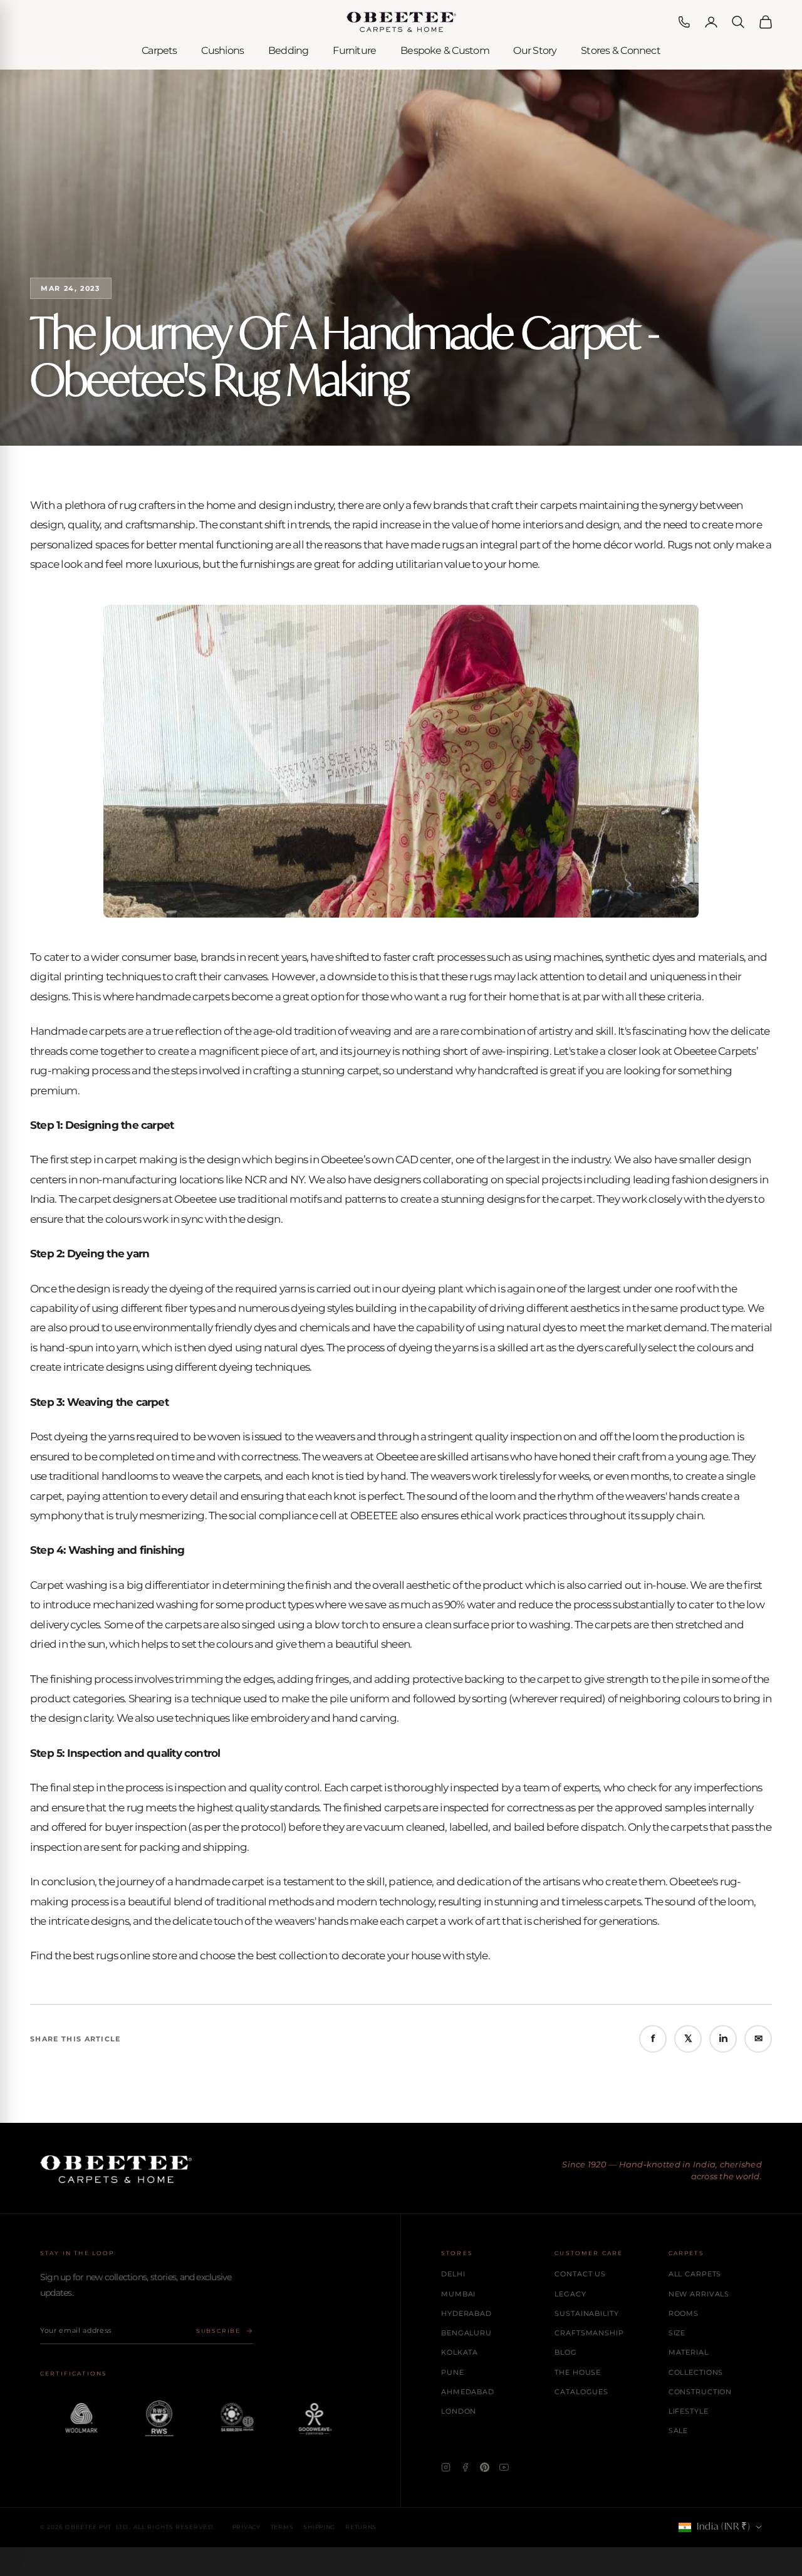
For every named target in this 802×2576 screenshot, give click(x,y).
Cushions (222, 50)
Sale (679, 2431)
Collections (696, 2372)
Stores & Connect (621, 50)
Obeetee (195, 1199)
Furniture (354, 50)
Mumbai (458, 2294)
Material (689, 2352)
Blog (566, 2352)
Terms (282, 2527)
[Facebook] (465, 2467)
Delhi (453, 2274)
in (723, 2039)
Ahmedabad (468, 2392)
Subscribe (218, 2331)
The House (578, 2372)
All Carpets (695, 2274)
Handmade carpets (78, 1031)
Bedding (289, 50)
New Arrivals (699, 2294)
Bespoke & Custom (445, 50)
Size (677, 2333)
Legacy (570, 2294)
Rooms (684, 2313)
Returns (361, 2527)
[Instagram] (446, 2467)
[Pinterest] (485, 2467)
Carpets (159, 50)
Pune (453, 2372)
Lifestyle (689, 2411)
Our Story (535, 50)
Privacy (247, 2527)
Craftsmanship (589, 2333)
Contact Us (580, 2274)
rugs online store (136, 1956)
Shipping (319, 2527)
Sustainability (586, 2313)
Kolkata (460, 2352)
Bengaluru (466, 2333)
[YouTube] (504, 2467)
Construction (700, 2392)
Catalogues (581, 2392)
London (459, 2411)
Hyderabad (466, 2313)
